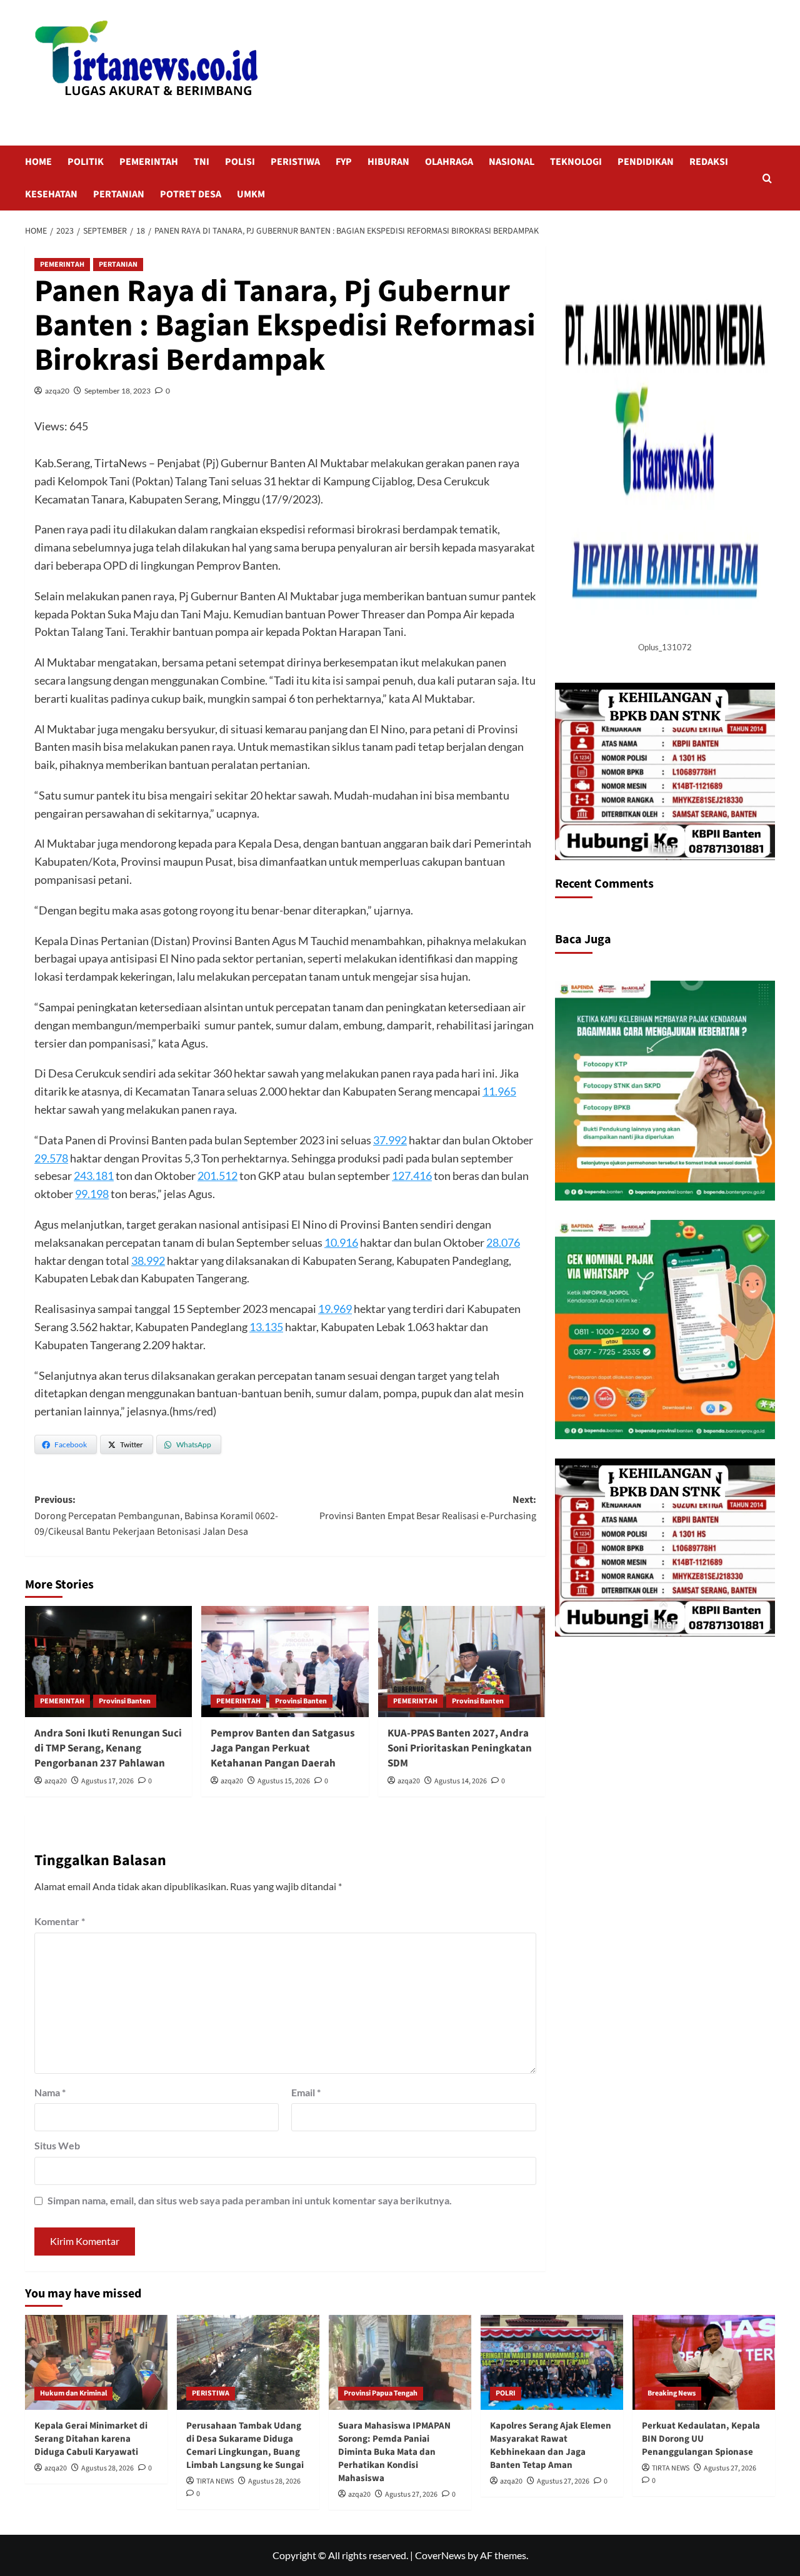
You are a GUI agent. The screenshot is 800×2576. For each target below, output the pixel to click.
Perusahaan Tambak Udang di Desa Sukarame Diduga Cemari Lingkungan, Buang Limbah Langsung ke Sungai (245, 2445)
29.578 (51, 1158)
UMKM (251, 194)
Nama (50, 2092)
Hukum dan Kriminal (73, 2393)
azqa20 (57, 391)
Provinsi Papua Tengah (381, 2393)
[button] (767, 178)
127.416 (412, 1176)
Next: (427, 1508)
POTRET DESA (191, 194)
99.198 (92, 1194)
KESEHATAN (51, 194)
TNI (202, 162)
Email (306, 2092)
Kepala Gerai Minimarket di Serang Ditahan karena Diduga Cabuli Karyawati (91, 2439)
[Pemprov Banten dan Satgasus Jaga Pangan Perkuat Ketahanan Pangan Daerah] (285, 1662)
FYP (344, 162)
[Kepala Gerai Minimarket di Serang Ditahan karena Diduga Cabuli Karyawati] (96, 2362)
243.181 (94, 1176)
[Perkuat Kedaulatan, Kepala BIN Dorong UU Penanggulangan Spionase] (704, 2362)
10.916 (341, 1242)
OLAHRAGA (449, 162)
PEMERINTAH (149, 162)
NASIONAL (512, 162)
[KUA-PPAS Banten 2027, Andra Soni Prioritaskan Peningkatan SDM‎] (462, 1662)
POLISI (240, 162)
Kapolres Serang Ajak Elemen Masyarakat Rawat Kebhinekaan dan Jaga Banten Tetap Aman (551, 2445)
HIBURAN (388, 162)
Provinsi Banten (125, 1701)
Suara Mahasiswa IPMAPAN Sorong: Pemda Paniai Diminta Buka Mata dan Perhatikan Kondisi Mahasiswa (394, 2452)
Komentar (60, 1921)
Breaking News (672, 2393)
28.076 (503, 1242)
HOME (38, 162)
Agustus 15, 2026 (284, 1781)
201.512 (217, 1176)
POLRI (506, 2393)
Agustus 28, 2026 (107, 2468)
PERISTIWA (295, 162)
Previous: (156, 1516)
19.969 (335, 1309)
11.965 (499, 1091)
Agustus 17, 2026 (107, 1781)
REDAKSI (709, 162)
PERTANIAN (119, 194)
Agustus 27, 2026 (411, 2494)
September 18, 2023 (117, 391)
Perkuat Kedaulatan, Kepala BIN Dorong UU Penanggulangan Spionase (701, 2439)
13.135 (266, 1327)
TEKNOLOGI (576, 162)
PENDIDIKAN (646, 162)
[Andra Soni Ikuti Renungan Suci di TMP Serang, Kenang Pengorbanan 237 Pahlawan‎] (108, 1662)
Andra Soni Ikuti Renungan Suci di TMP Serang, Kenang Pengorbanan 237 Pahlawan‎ (108, 1748)
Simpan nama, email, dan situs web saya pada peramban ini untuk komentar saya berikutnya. (250, 2200)
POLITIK (86, 162)
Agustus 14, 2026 (461, 1781)
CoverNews (440, 2555)
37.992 (390, 1140)
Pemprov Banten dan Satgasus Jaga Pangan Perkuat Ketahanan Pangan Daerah (283, 1748)
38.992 (148, 1261)
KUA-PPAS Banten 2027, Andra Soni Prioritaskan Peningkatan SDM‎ (460, 1748)
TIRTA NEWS (215, 2481)
